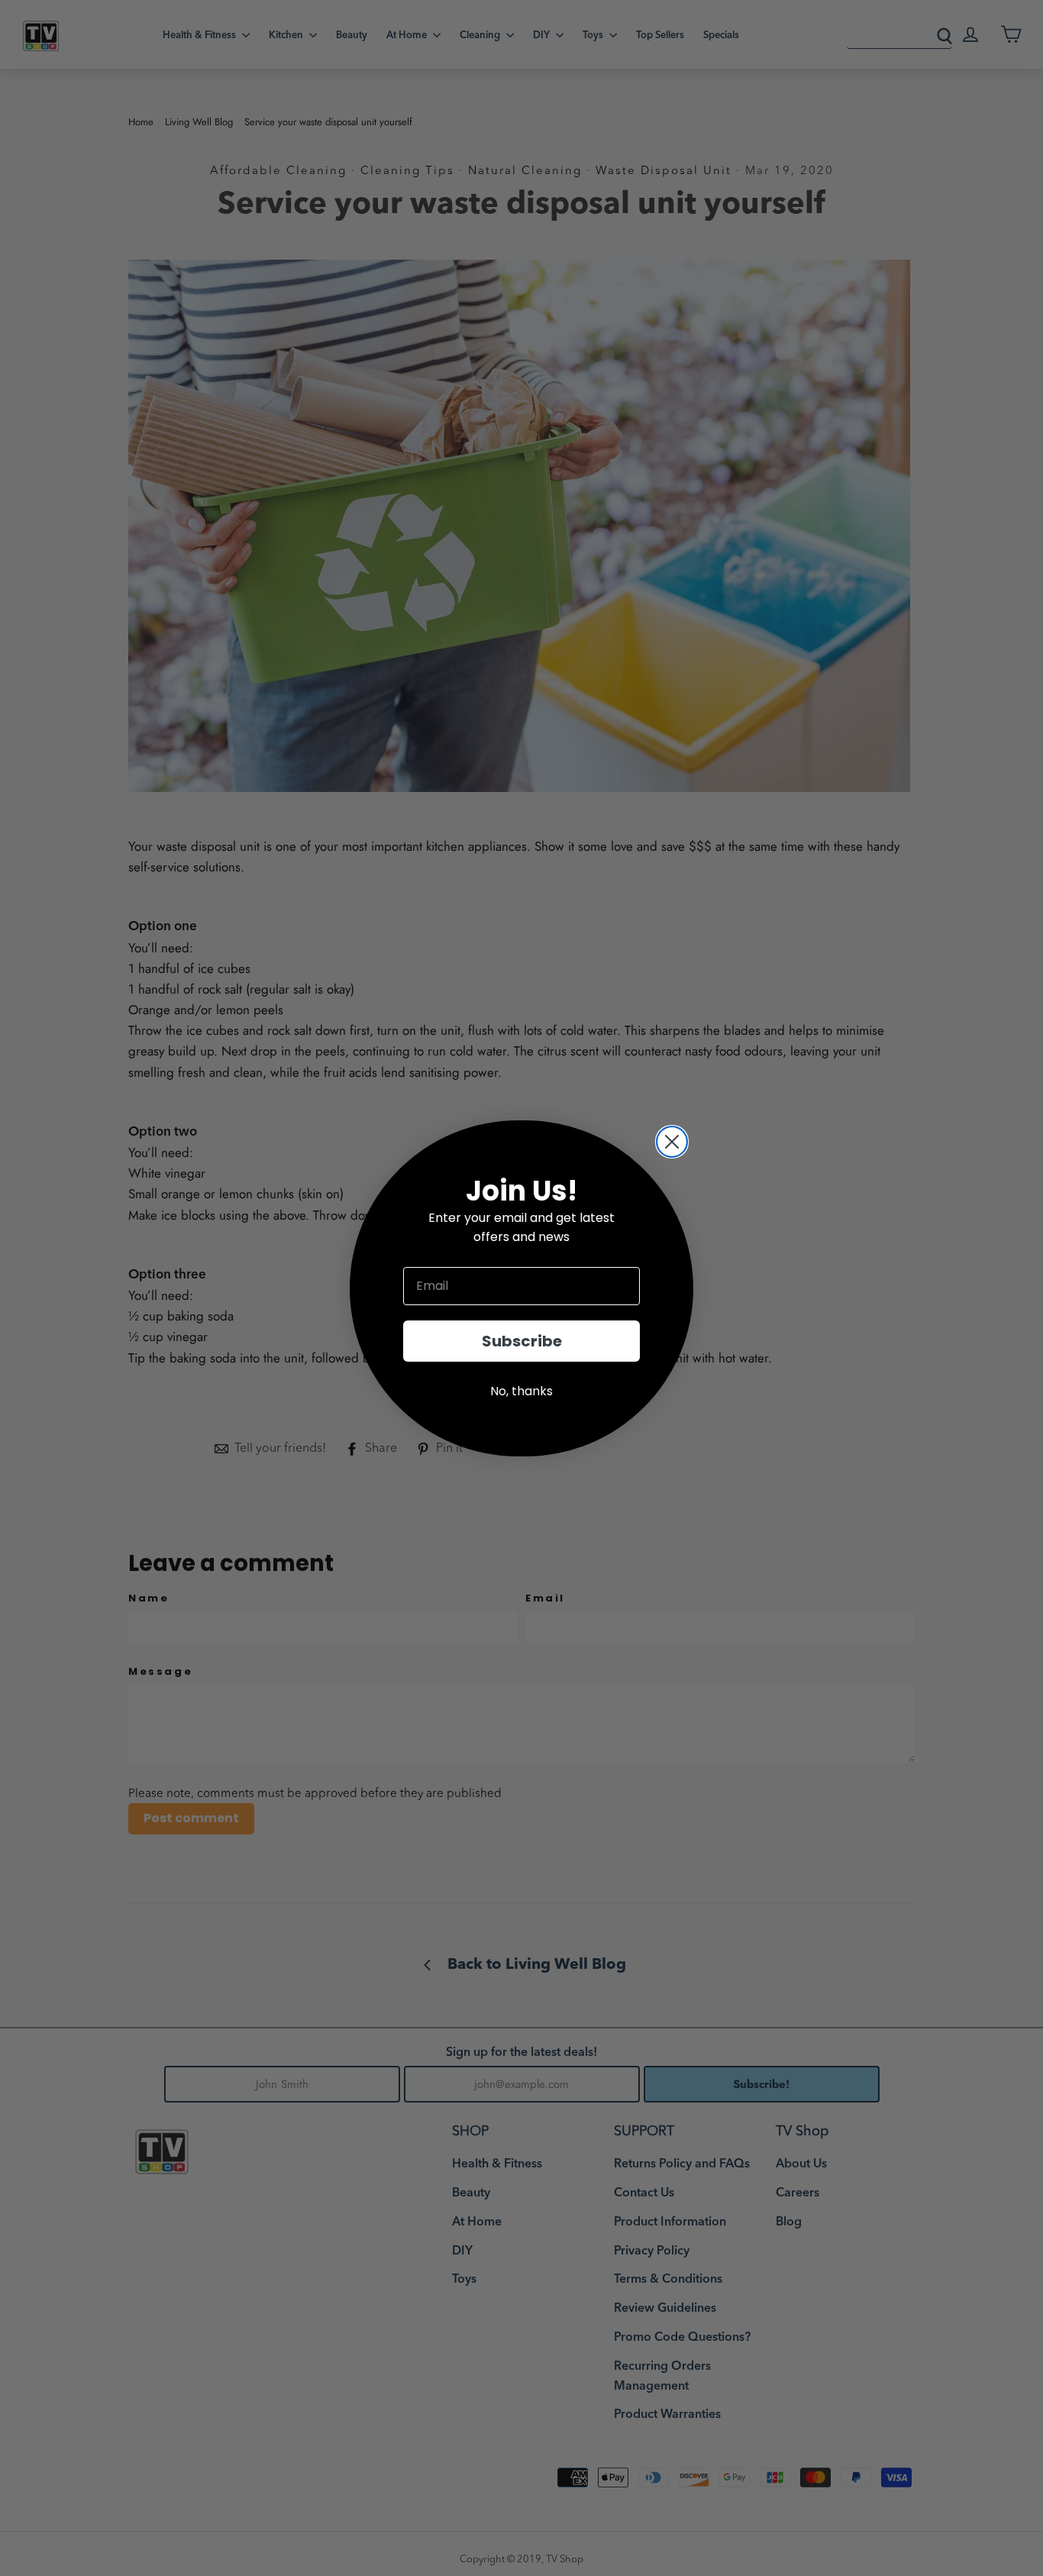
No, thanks (521, 1391)
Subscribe (522, 1341)
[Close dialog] (672, 1142)
